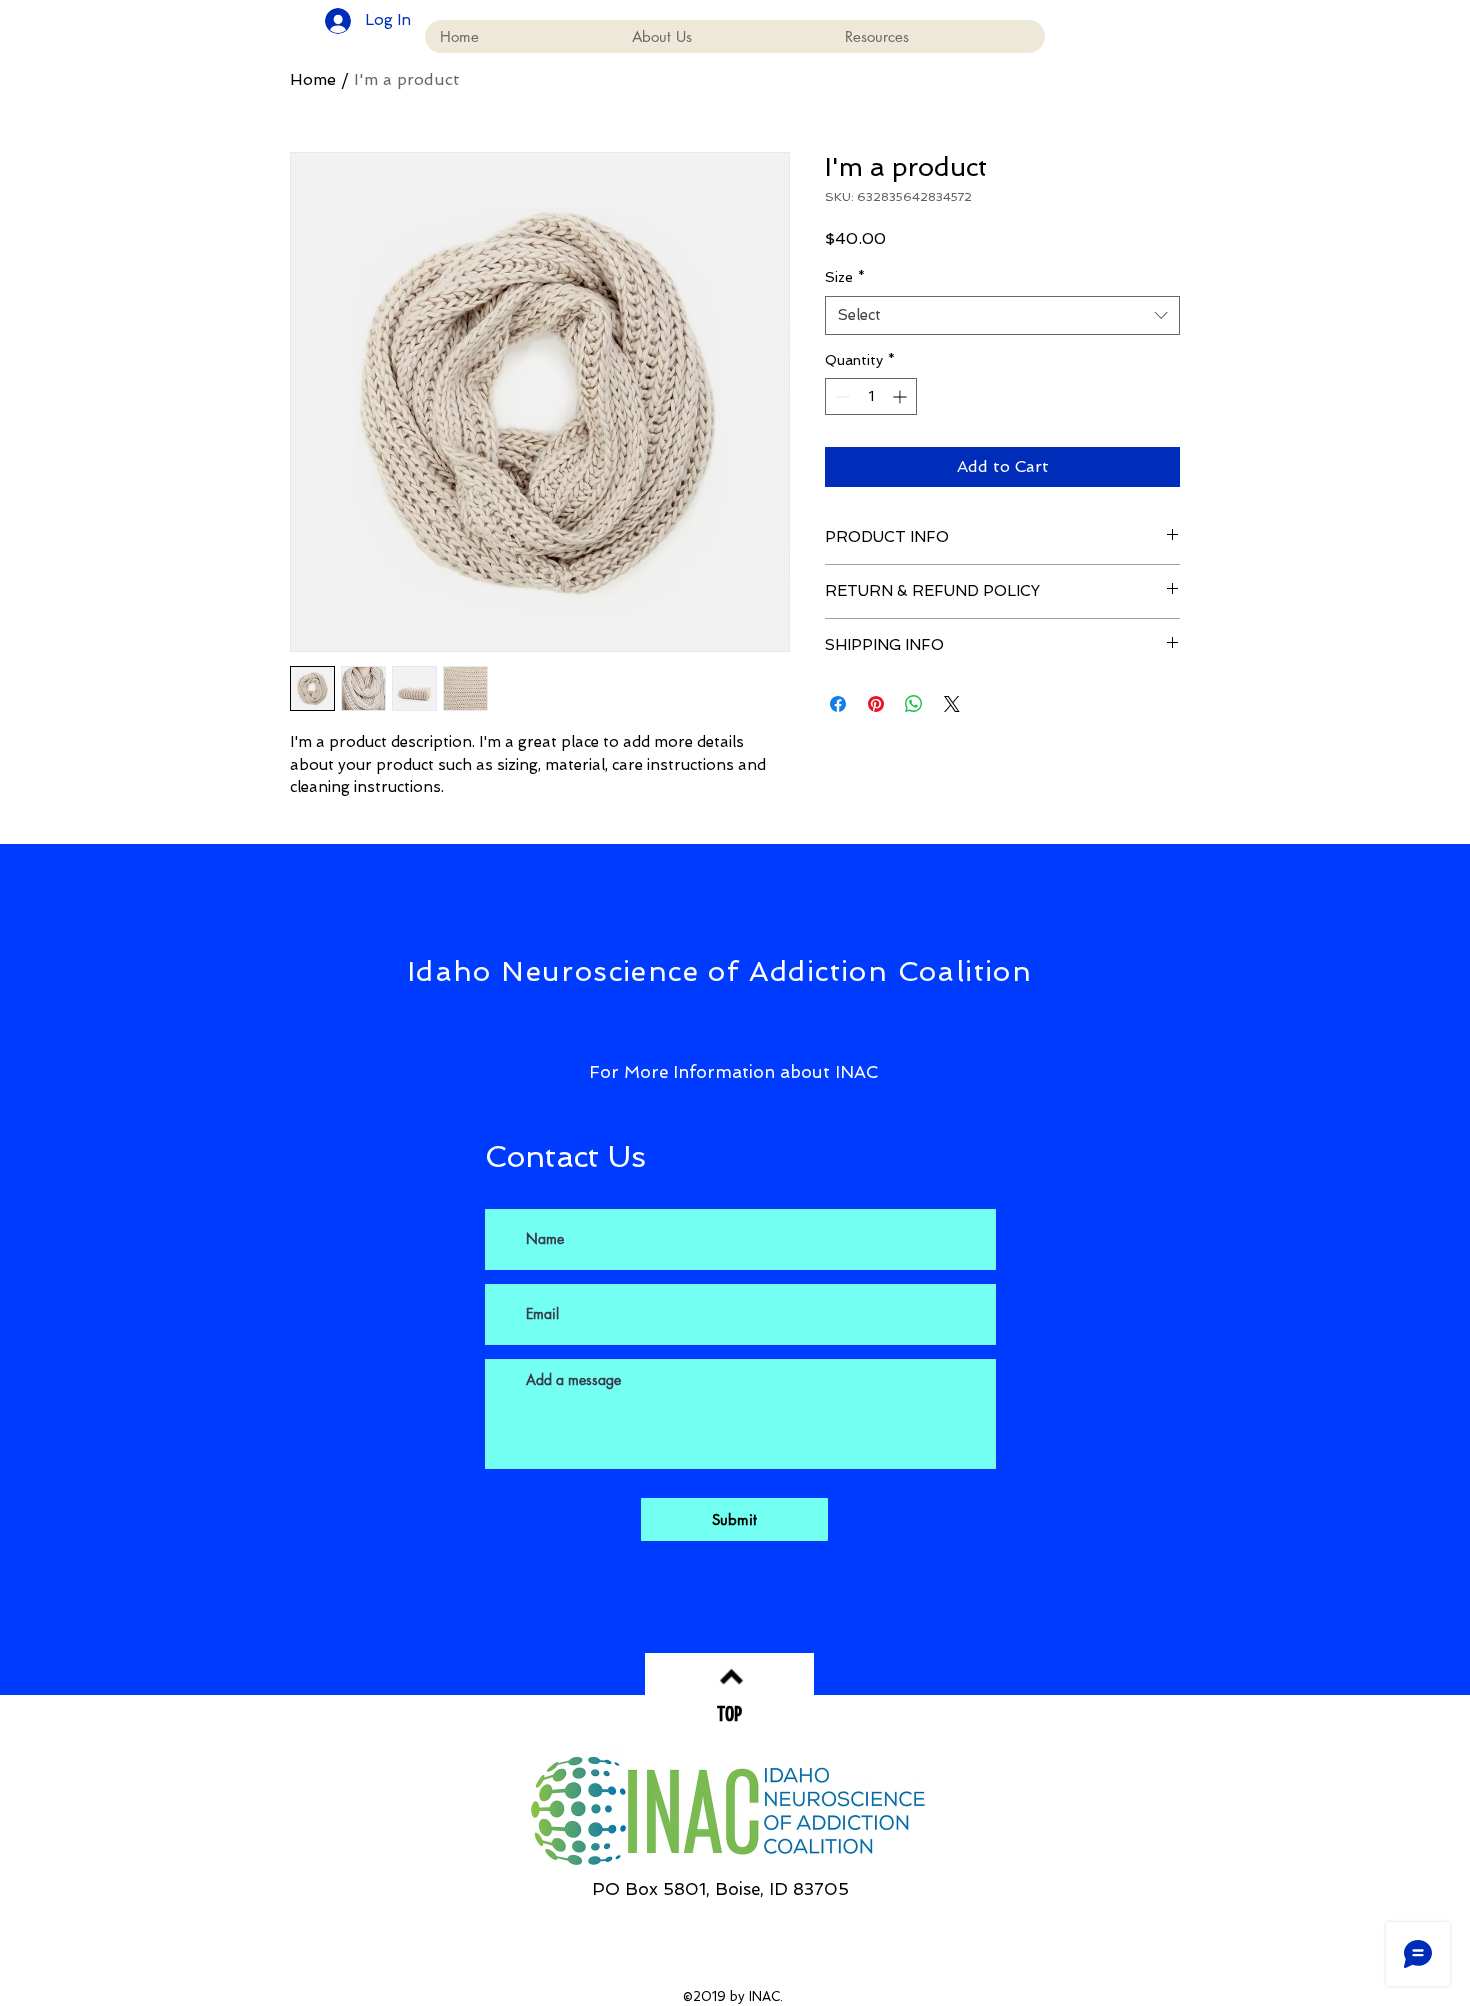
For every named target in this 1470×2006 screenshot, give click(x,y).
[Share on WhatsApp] (914, 704)
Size (845, 277)
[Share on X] (952, 704)
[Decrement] (840, 396)
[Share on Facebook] (838, 704)
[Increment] (901, 396)
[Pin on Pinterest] (876, 704)
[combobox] (1002, 315)
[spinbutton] (871, 396)
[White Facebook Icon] (1365, 45)
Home (313, 79)
